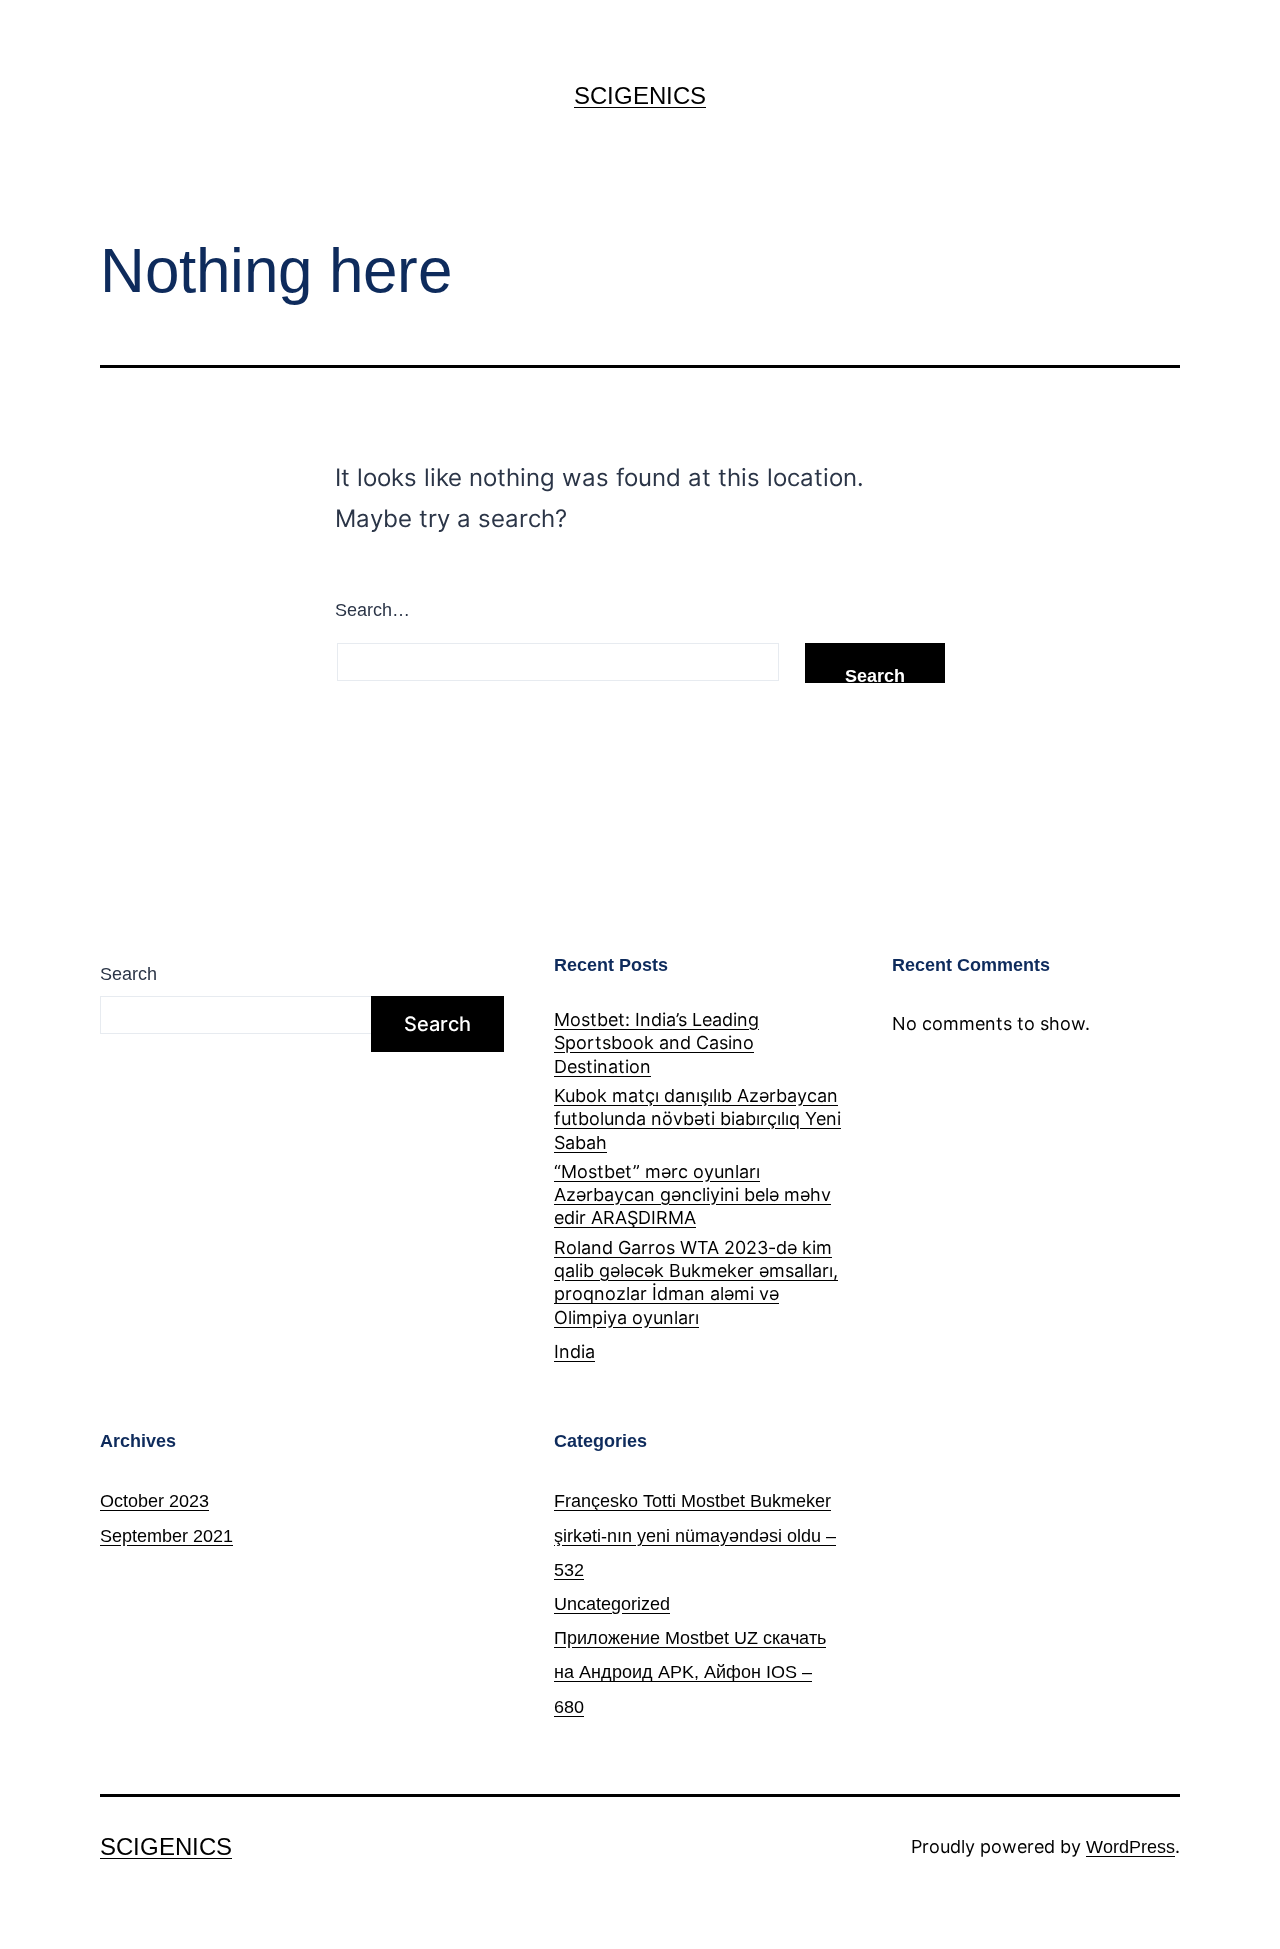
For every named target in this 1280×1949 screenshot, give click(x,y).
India (574, 1351)
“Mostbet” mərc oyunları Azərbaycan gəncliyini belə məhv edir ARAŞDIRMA (692, 1195)
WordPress (1130, 1847)
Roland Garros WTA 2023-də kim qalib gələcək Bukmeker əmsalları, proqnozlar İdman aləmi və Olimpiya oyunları (696, 1282)
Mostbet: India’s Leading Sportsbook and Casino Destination (656, 1043)
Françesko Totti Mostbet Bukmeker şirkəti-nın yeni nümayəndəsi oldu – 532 (695, 1535)
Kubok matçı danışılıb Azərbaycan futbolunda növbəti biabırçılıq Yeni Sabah (697, 1119)
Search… (372, 610)
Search (128, 974)
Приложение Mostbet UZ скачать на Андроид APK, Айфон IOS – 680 (690, 1672)
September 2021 (166, 1536)
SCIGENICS (640, 95)
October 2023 (154, 1501)
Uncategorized (612, 1604)
